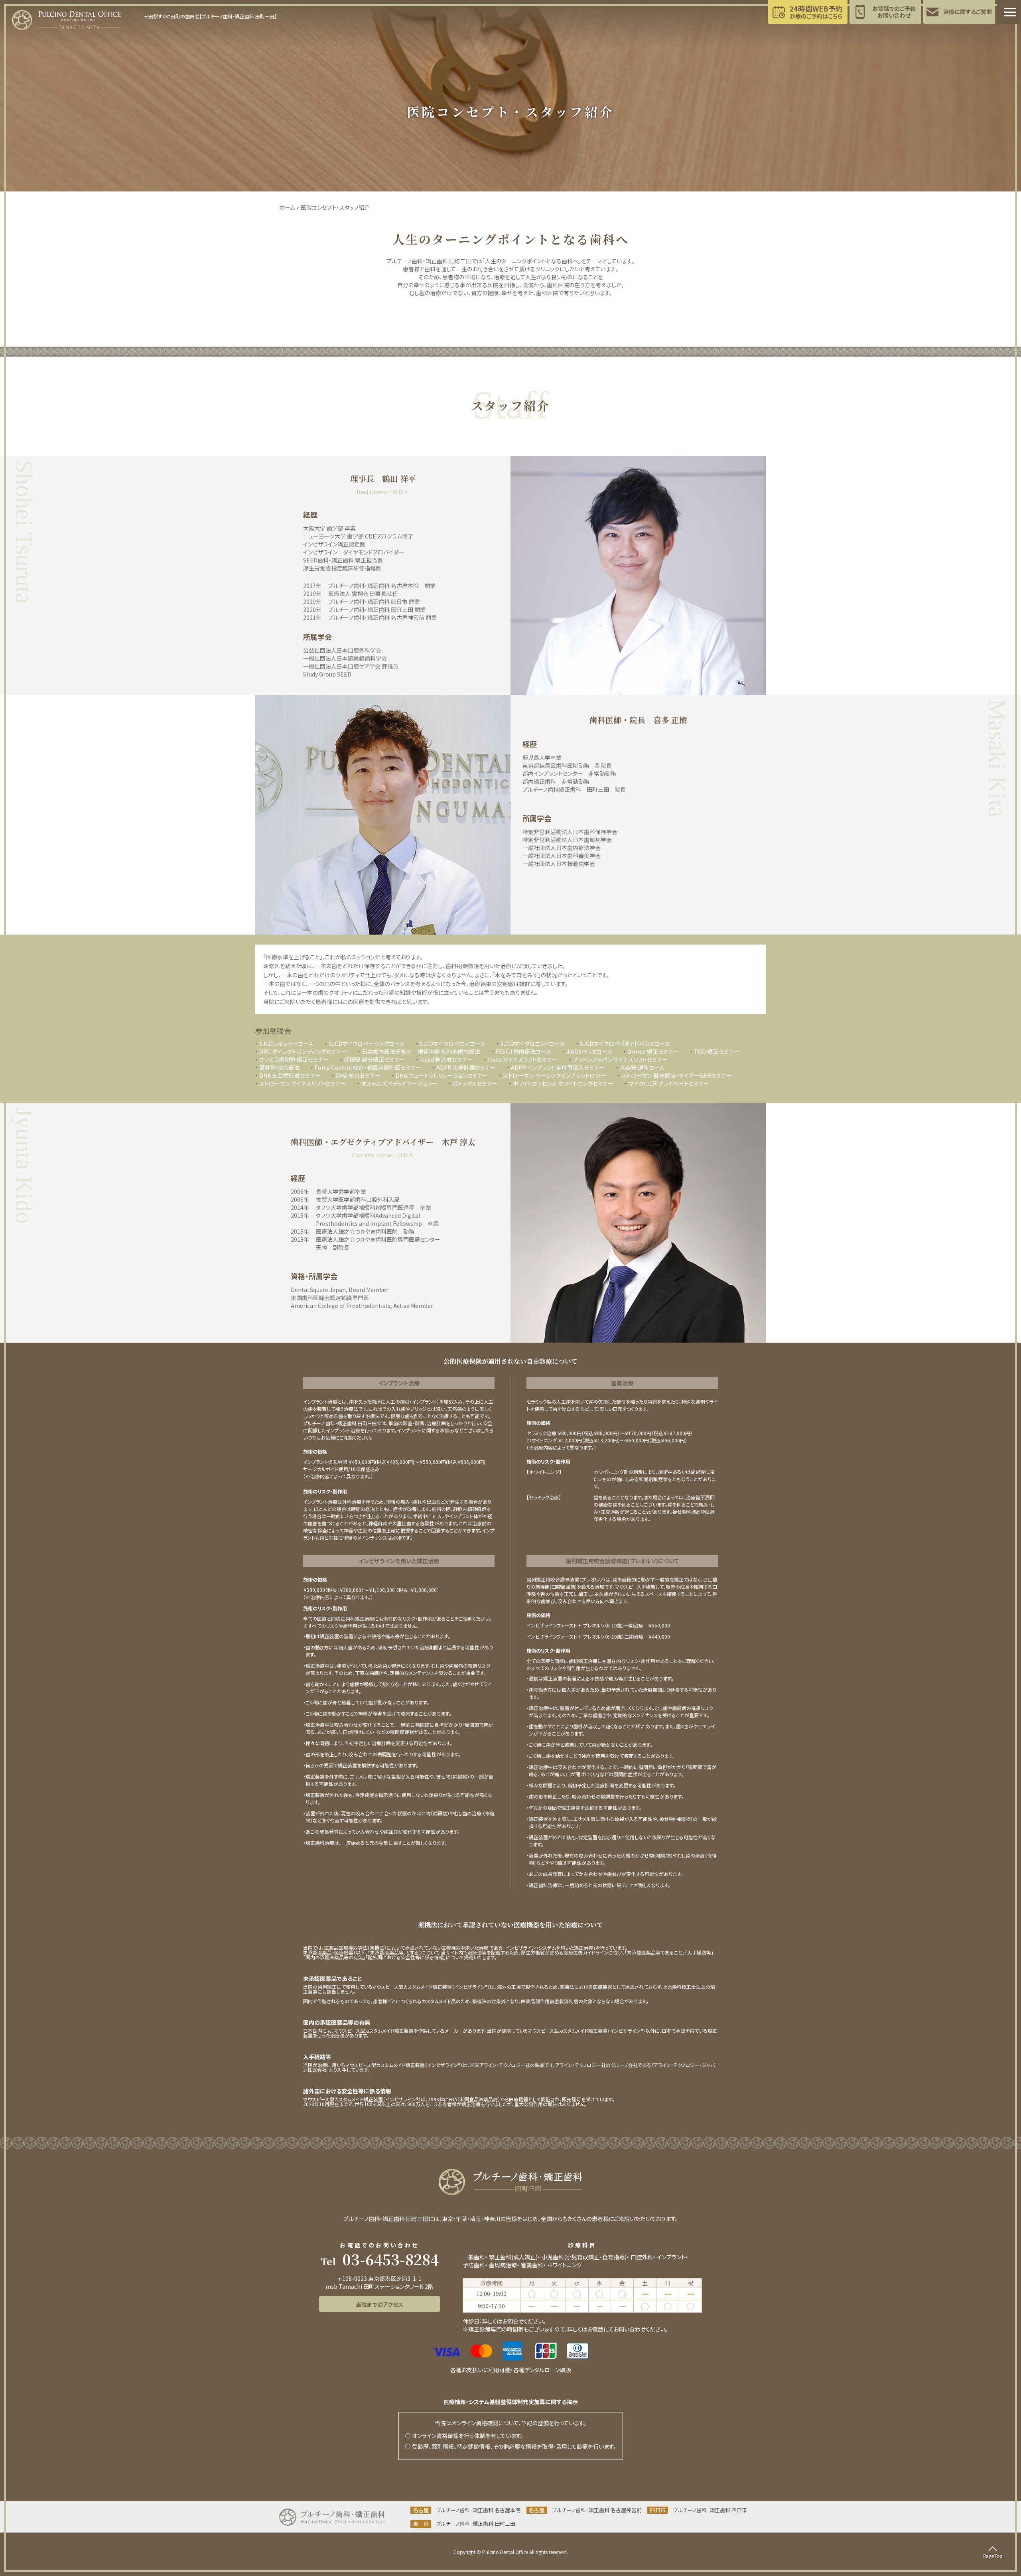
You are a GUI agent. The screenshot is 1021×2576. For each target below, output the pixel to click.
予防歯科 (474, 2265)
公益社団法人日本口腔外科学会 (342, 650)
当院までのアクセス (379, 2304)
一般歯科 (474, 2257)
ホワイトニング (565, 2265)
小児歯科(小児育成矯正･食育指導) (584, 2257)
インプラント (671, 2257)
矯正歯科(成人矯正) (513, 2257)
